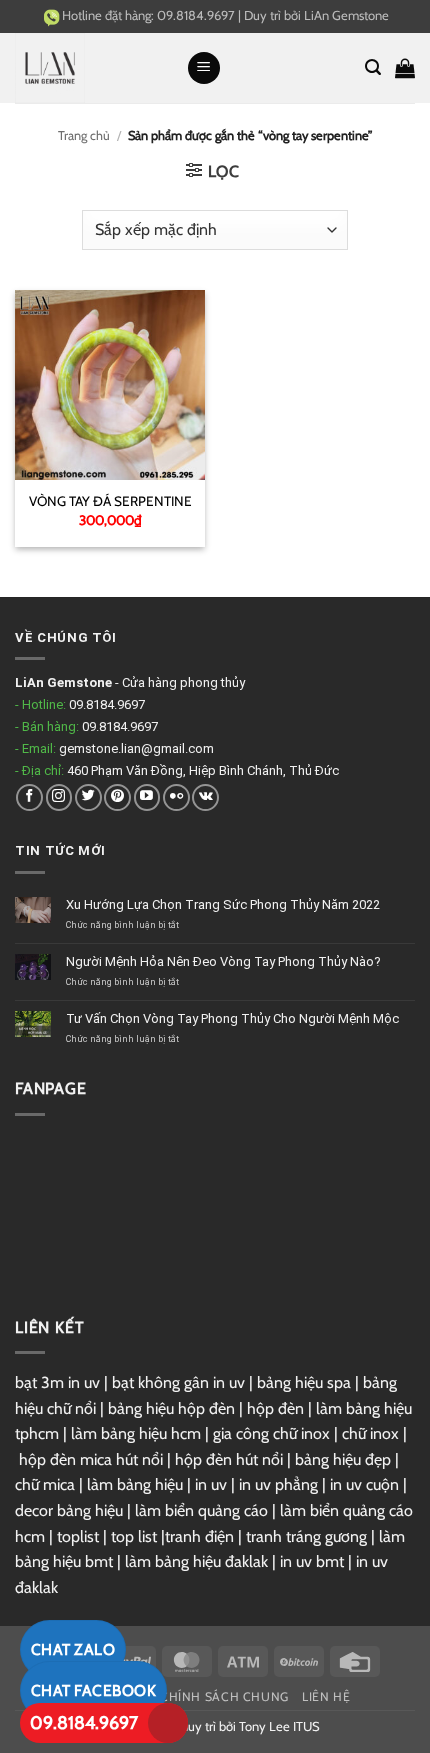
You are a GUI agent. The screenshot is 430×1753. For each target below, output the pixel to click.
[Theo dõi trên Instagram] (59, 797)
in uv (211, 1484)
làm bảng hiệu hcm (136, 1433)
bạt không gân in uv (178, 1382)
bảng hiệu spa (304, 1382)
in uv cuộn (364, 1484)
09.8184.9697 (84, 1723)
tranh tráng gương (306, 1536)
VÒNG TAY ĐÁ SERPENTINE (110, 501)
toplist (78, 1536)
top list (134, 1536)
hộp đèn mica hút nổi (91, 1459)
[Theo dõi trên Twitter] (88, 797)
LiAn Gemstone (346, 15)
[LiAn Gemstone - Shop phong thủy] (93, 68)
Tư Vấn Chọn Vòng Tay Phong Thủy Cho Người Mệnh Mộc (232, 1018)
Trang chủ (84, 135)
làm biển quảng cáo (201, 1510)
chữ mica (45, 1484)
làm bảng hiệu (135, 1484)
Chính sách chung (224, 1696)
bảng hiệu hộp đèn (171, 1408)
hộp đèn (275, 1408)
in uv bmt (312, 1561)
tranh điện (199, 1536)
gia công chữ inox (271, 1433)
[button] (204, 68)
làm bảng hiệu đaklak (196, 1561)
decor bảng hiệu (69, 1510)
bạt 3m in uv (57, 1382)
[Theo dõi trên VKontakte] (205, 797)
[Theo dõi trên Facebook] (29, 797)
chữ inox (370, 1433)
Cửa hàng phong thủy (183, 682)
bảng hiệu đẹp (343, 1459)
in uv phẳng (278, 1484)
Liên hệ (326, 1696)
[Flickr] (176, 797)
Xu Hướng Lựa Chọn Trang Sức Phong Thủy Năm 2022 (223, 904)
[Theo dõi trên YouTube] (147, 797)
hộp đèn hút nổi (229, 1459)
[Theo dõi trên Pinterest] (117, 797)
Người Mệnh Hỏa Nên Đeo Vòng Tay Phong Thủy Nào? (223, 961)
